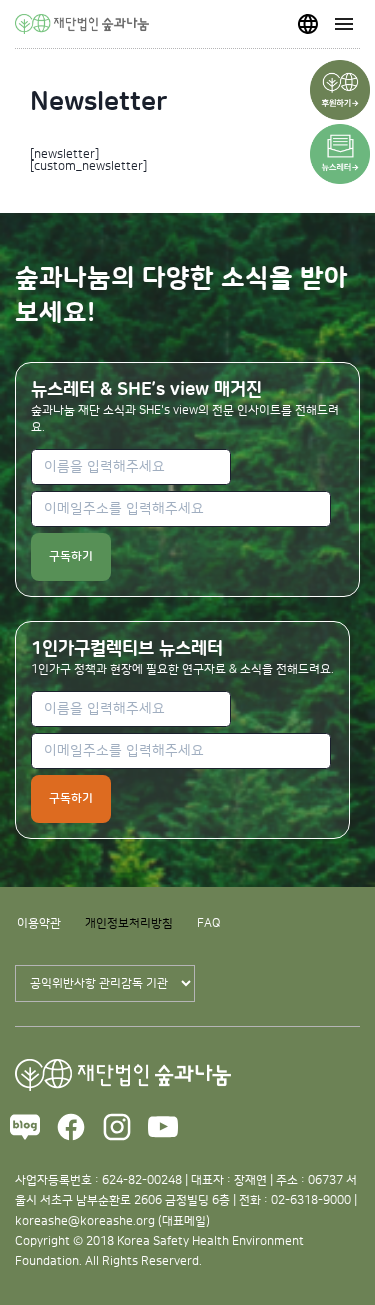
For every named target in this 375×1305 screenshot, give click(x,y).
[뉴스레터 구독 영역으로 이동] (340, 154)
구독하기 (71, 556)
